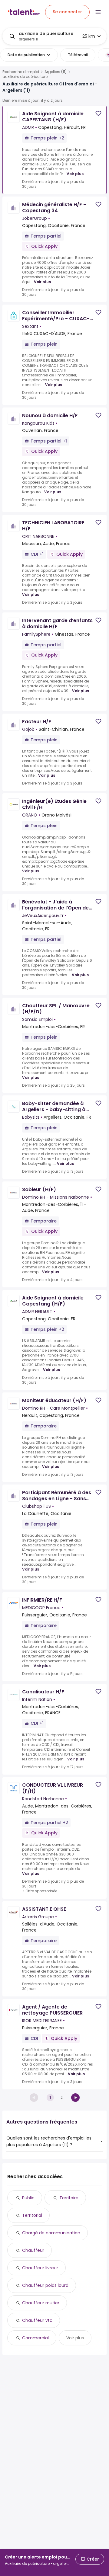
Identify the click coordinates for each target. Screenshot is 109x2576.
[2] (75, 2098)
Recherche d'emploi (21, 72)
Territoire (69, 2198)
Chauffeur (33, 2250)
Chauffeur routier (41, 2303)
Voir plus (75, 174)
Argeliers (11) (56, 72)
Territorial (32, 2215)
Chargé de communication (51, 2233)
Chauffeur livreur (40, 2268)
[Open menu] (98, 12)
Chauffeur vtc (37, 2320)
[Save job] (98, 113)
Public (28, 2198)
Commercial (35, 2338)
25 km (89, 36)
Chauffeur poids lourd (45, 2285)
